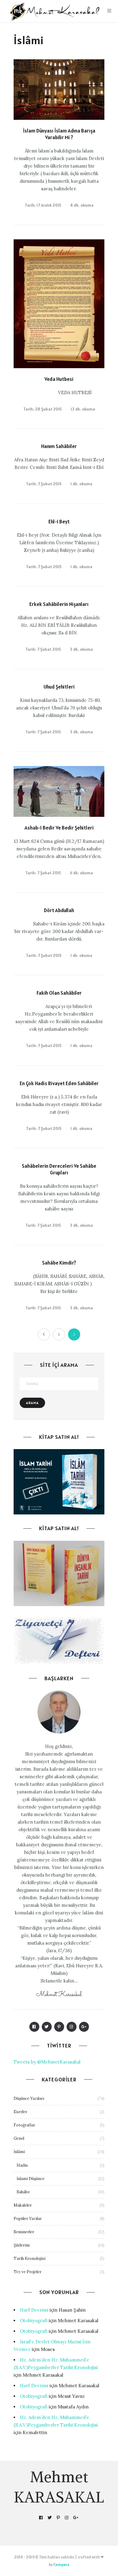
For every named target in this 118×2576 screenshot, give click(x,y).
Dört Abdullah (59, 910)
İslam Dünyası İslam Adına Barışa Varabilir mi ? (59, 134)
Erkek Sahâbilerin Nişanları (59, 604)
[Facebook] (34, 2027)
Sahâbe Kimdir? (59, 1263)
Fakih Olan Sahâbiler (59, 993)
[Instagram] (72, 2027)
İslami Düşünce (31, 2179)
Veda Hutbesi (59, 379)
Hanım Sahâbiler (59, 446)
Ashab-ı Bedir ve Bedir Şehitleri (59, 828)
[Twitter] (47, 2027)
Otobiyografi (34, 2321)
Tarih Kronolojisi (29, 2259)
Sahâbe (23, 2192)
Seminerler (24, 2232)
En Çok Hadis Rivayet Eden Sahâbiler (59, 1083)
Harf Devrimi (34, 2310)
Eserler (20, 2112)
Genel (19, 2138)
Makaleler (23, 2205)
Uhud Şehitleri (59, 687)
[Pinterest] (59, 2027)
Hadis (22, 2165)
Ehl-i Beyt (59, 522)
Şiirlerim (22, 2245)
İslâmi (19, 2152)
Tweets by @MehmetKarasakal (47, 2062)
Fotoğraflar (24, 2125)
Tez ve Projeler (28, 2272)
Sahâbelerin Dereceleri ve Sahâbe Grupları (59, 1169)
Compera (61, 2565)
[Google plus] (84, 2027)
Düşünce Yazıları (29, 2098)
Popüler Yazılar (28, 2219)
